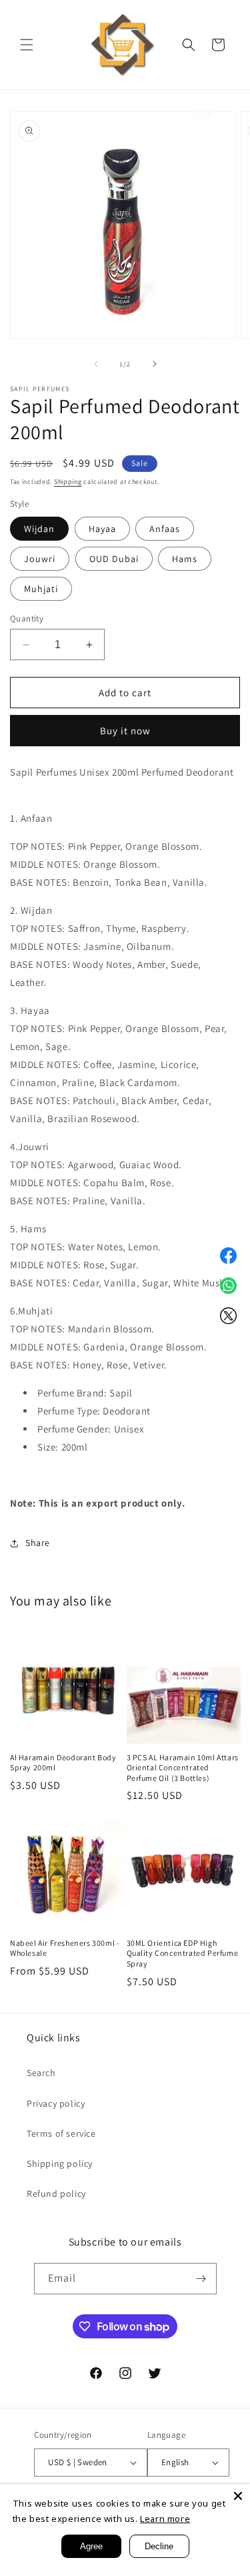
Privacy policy (56, 2103)
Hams (185, 559)
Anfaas (165, 529)
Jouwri (40, 559)
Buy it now (125, 731)
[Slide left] (96, 364)
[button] (27, 45)
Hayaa (102, 529)
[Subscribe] (201, 2279)
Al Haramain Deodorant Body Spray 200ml (63, 1763)
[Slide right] (155, 364)
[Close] (238, 2496)
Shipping (68, 482)
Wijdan (39, 529)
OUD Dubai (114, 559)
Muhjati (41, 589)
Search (41, 2073)
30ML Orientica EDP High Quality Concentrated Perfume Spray (183, 1953)
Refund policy (56, 2194)
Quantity (27, 618)
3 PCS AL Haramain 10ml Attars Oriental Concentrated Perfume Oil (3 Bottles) (183, 1768)
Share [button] (38, 1543)
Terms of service (61, 2133)
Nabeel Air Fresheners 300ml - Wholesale (65, 1948)
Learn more (165, 2519)
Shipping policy (60, 2163)
